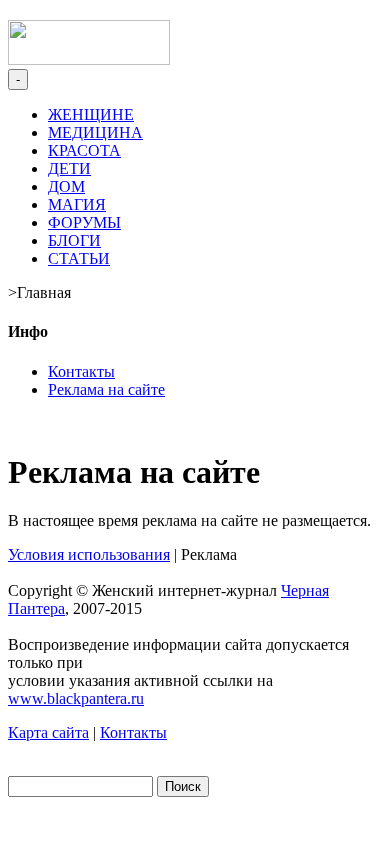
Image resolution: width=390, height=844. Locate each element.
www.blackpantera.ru (76, 698)
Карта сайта (48, 732)
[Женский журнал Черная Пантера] (89, 59)
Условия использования (89, 554)
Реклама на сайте (106, 389)
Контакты (81, 371)
